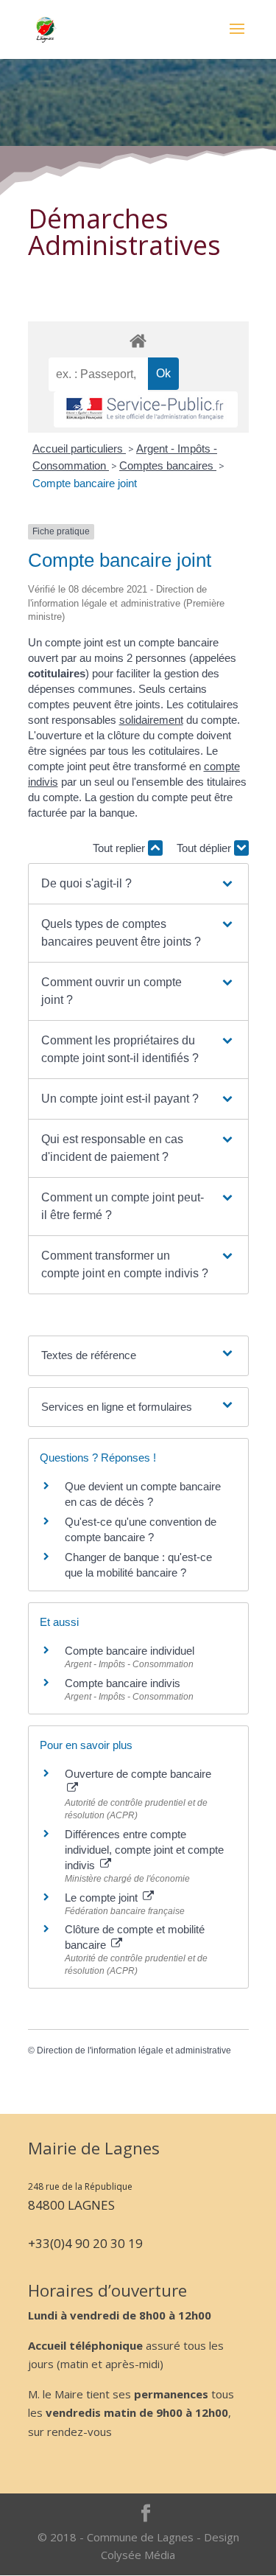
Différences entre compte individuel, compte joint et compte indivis (144, 1850)
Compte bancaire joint (85, 483)
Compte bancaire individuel (130, 1651)
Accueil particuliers (79, 448)
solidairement (151, 720)
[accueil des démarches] (138, 340)
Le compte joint (103, 1898)
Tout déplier (205, 848)
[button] (138, 884)
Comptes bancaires (168, 465)
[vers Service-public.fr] (146, 409)
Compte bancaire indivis (123, 1683)
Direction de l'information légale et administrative (134, 2050)
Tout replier (120, 848)
